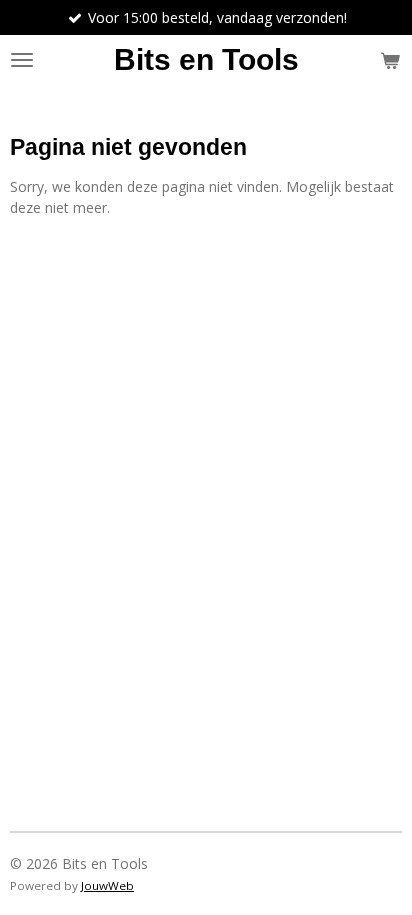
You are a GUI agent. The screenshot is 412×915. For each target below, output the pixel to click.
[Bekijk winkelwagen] (390, 60)
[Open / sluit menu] (22, 60)
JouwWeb (107, 885)
